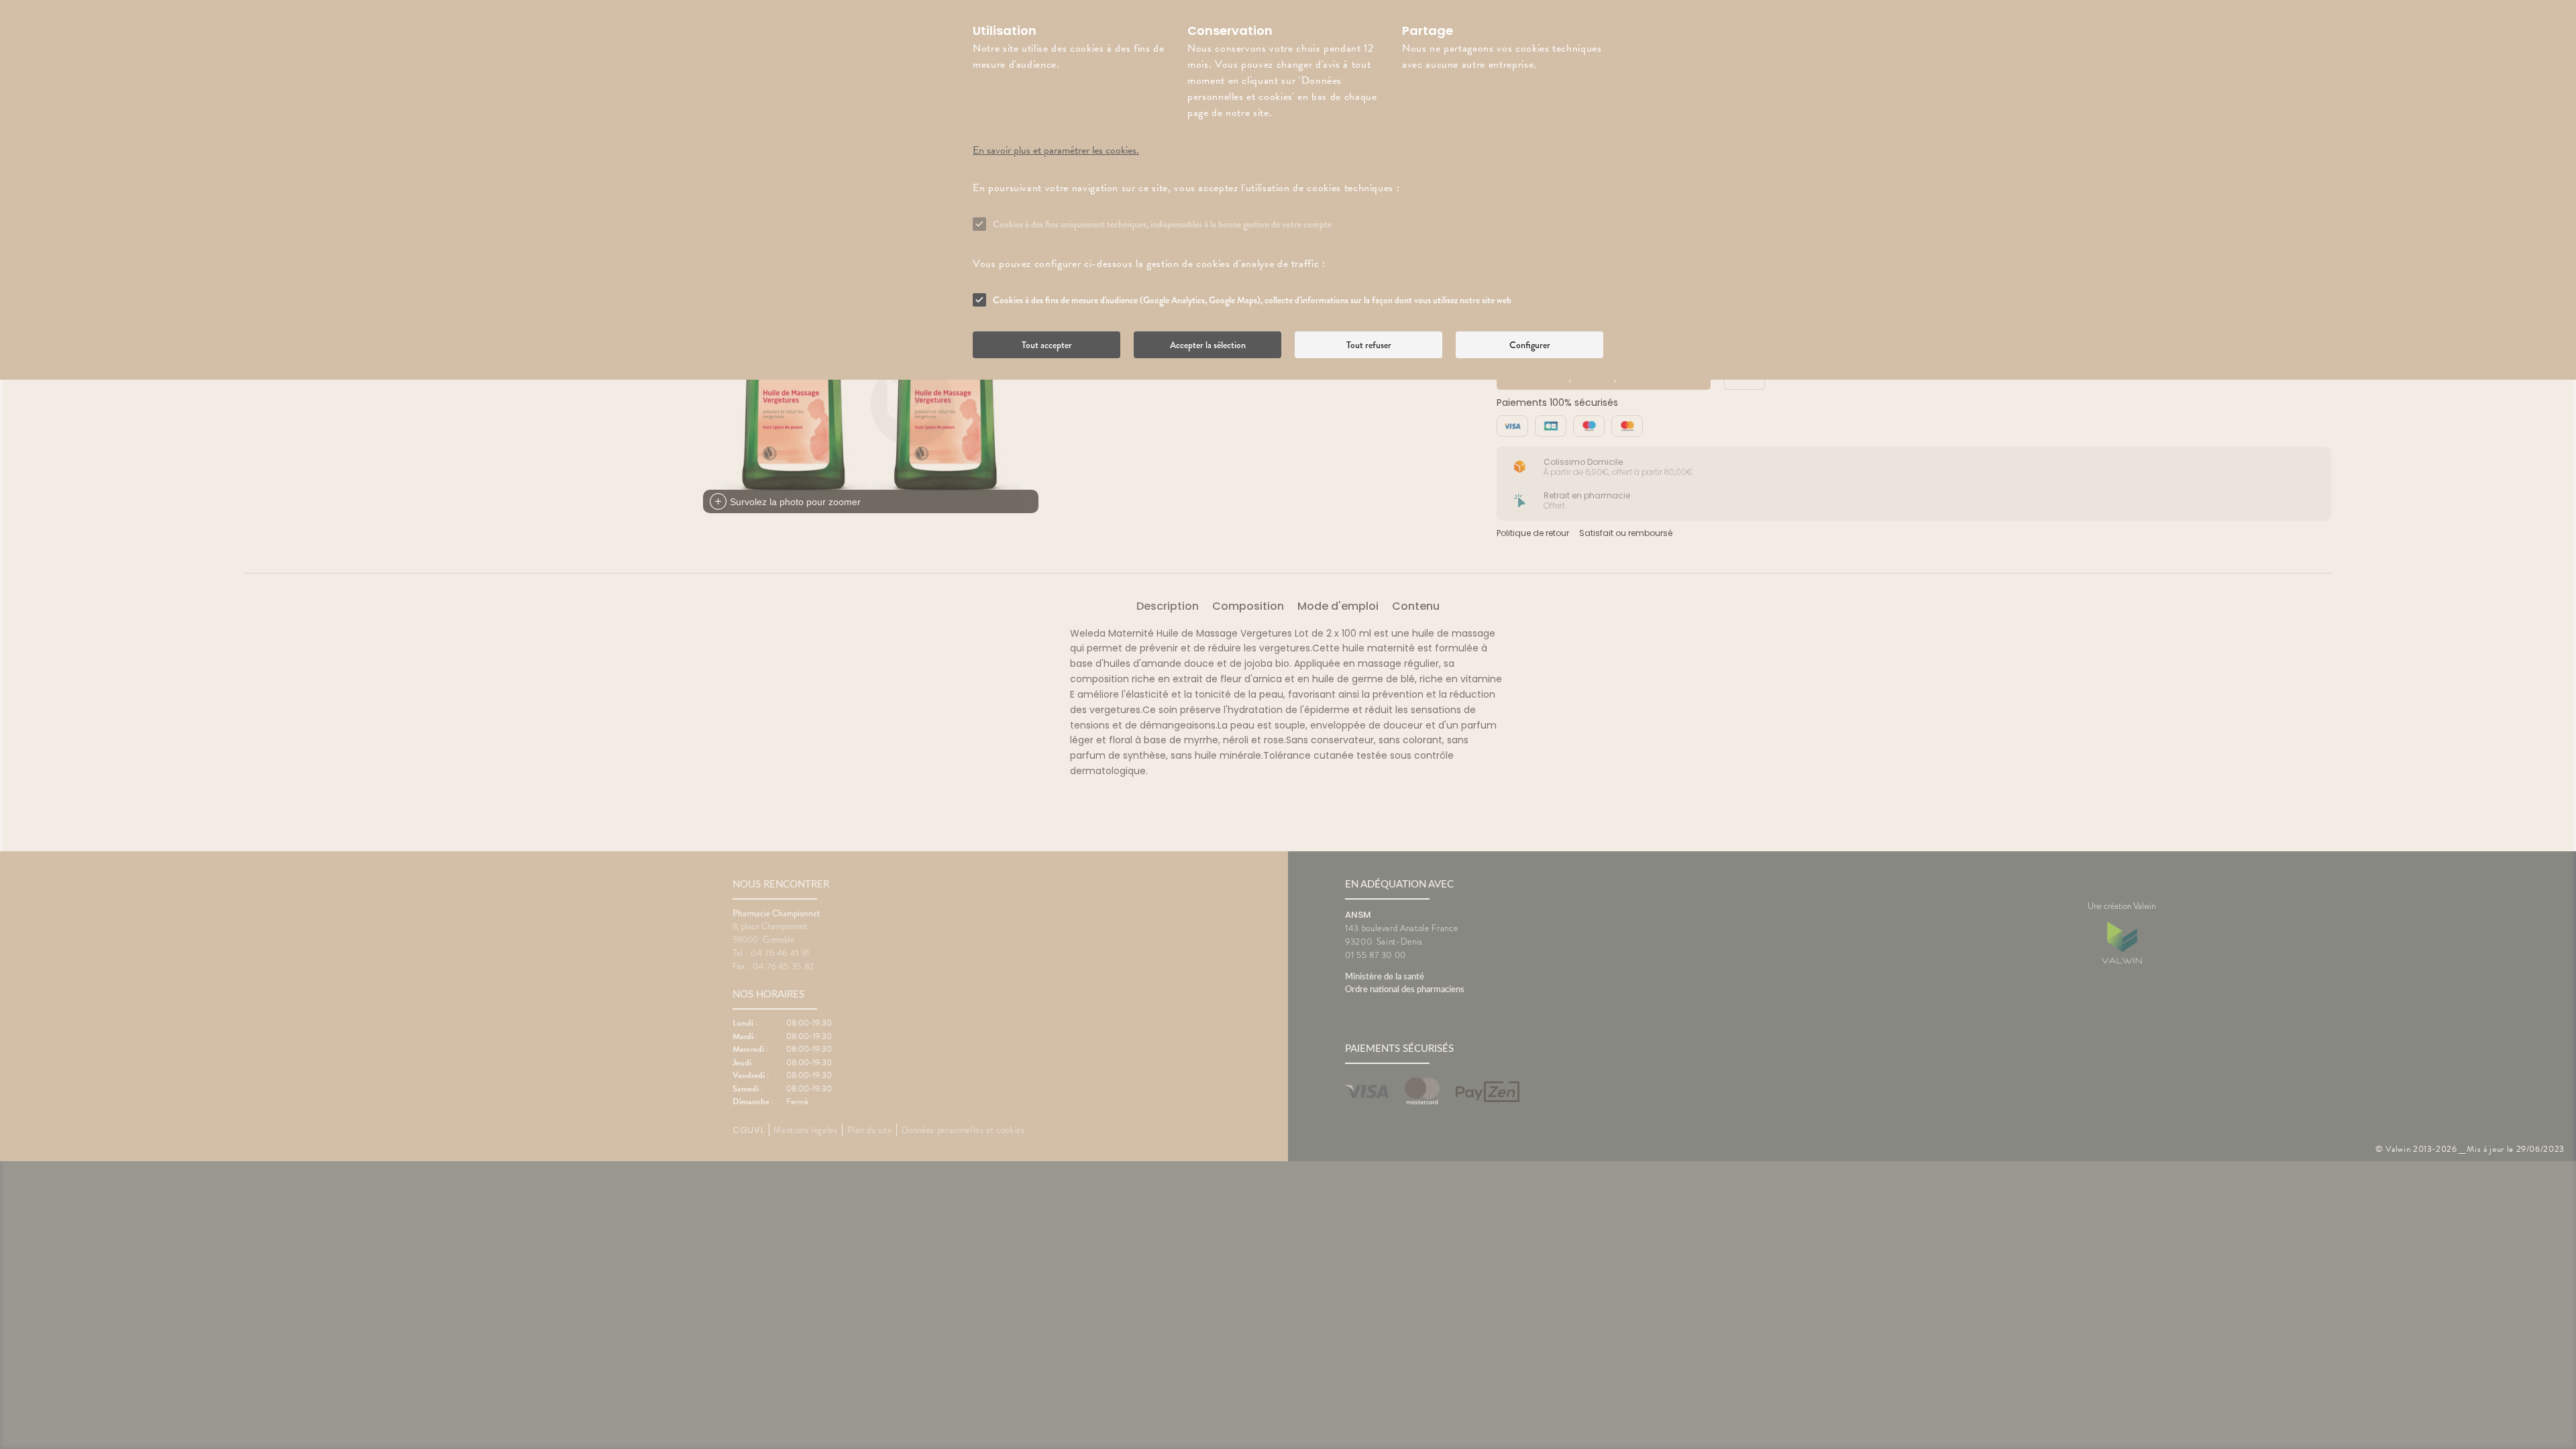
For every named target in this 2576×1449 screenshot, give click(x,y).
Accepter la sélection (1208, 345)
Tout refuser (1369, 345)
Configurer (1530, 345)
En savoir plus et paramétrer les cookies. (1056, 150)
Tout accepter (1047, 345)
